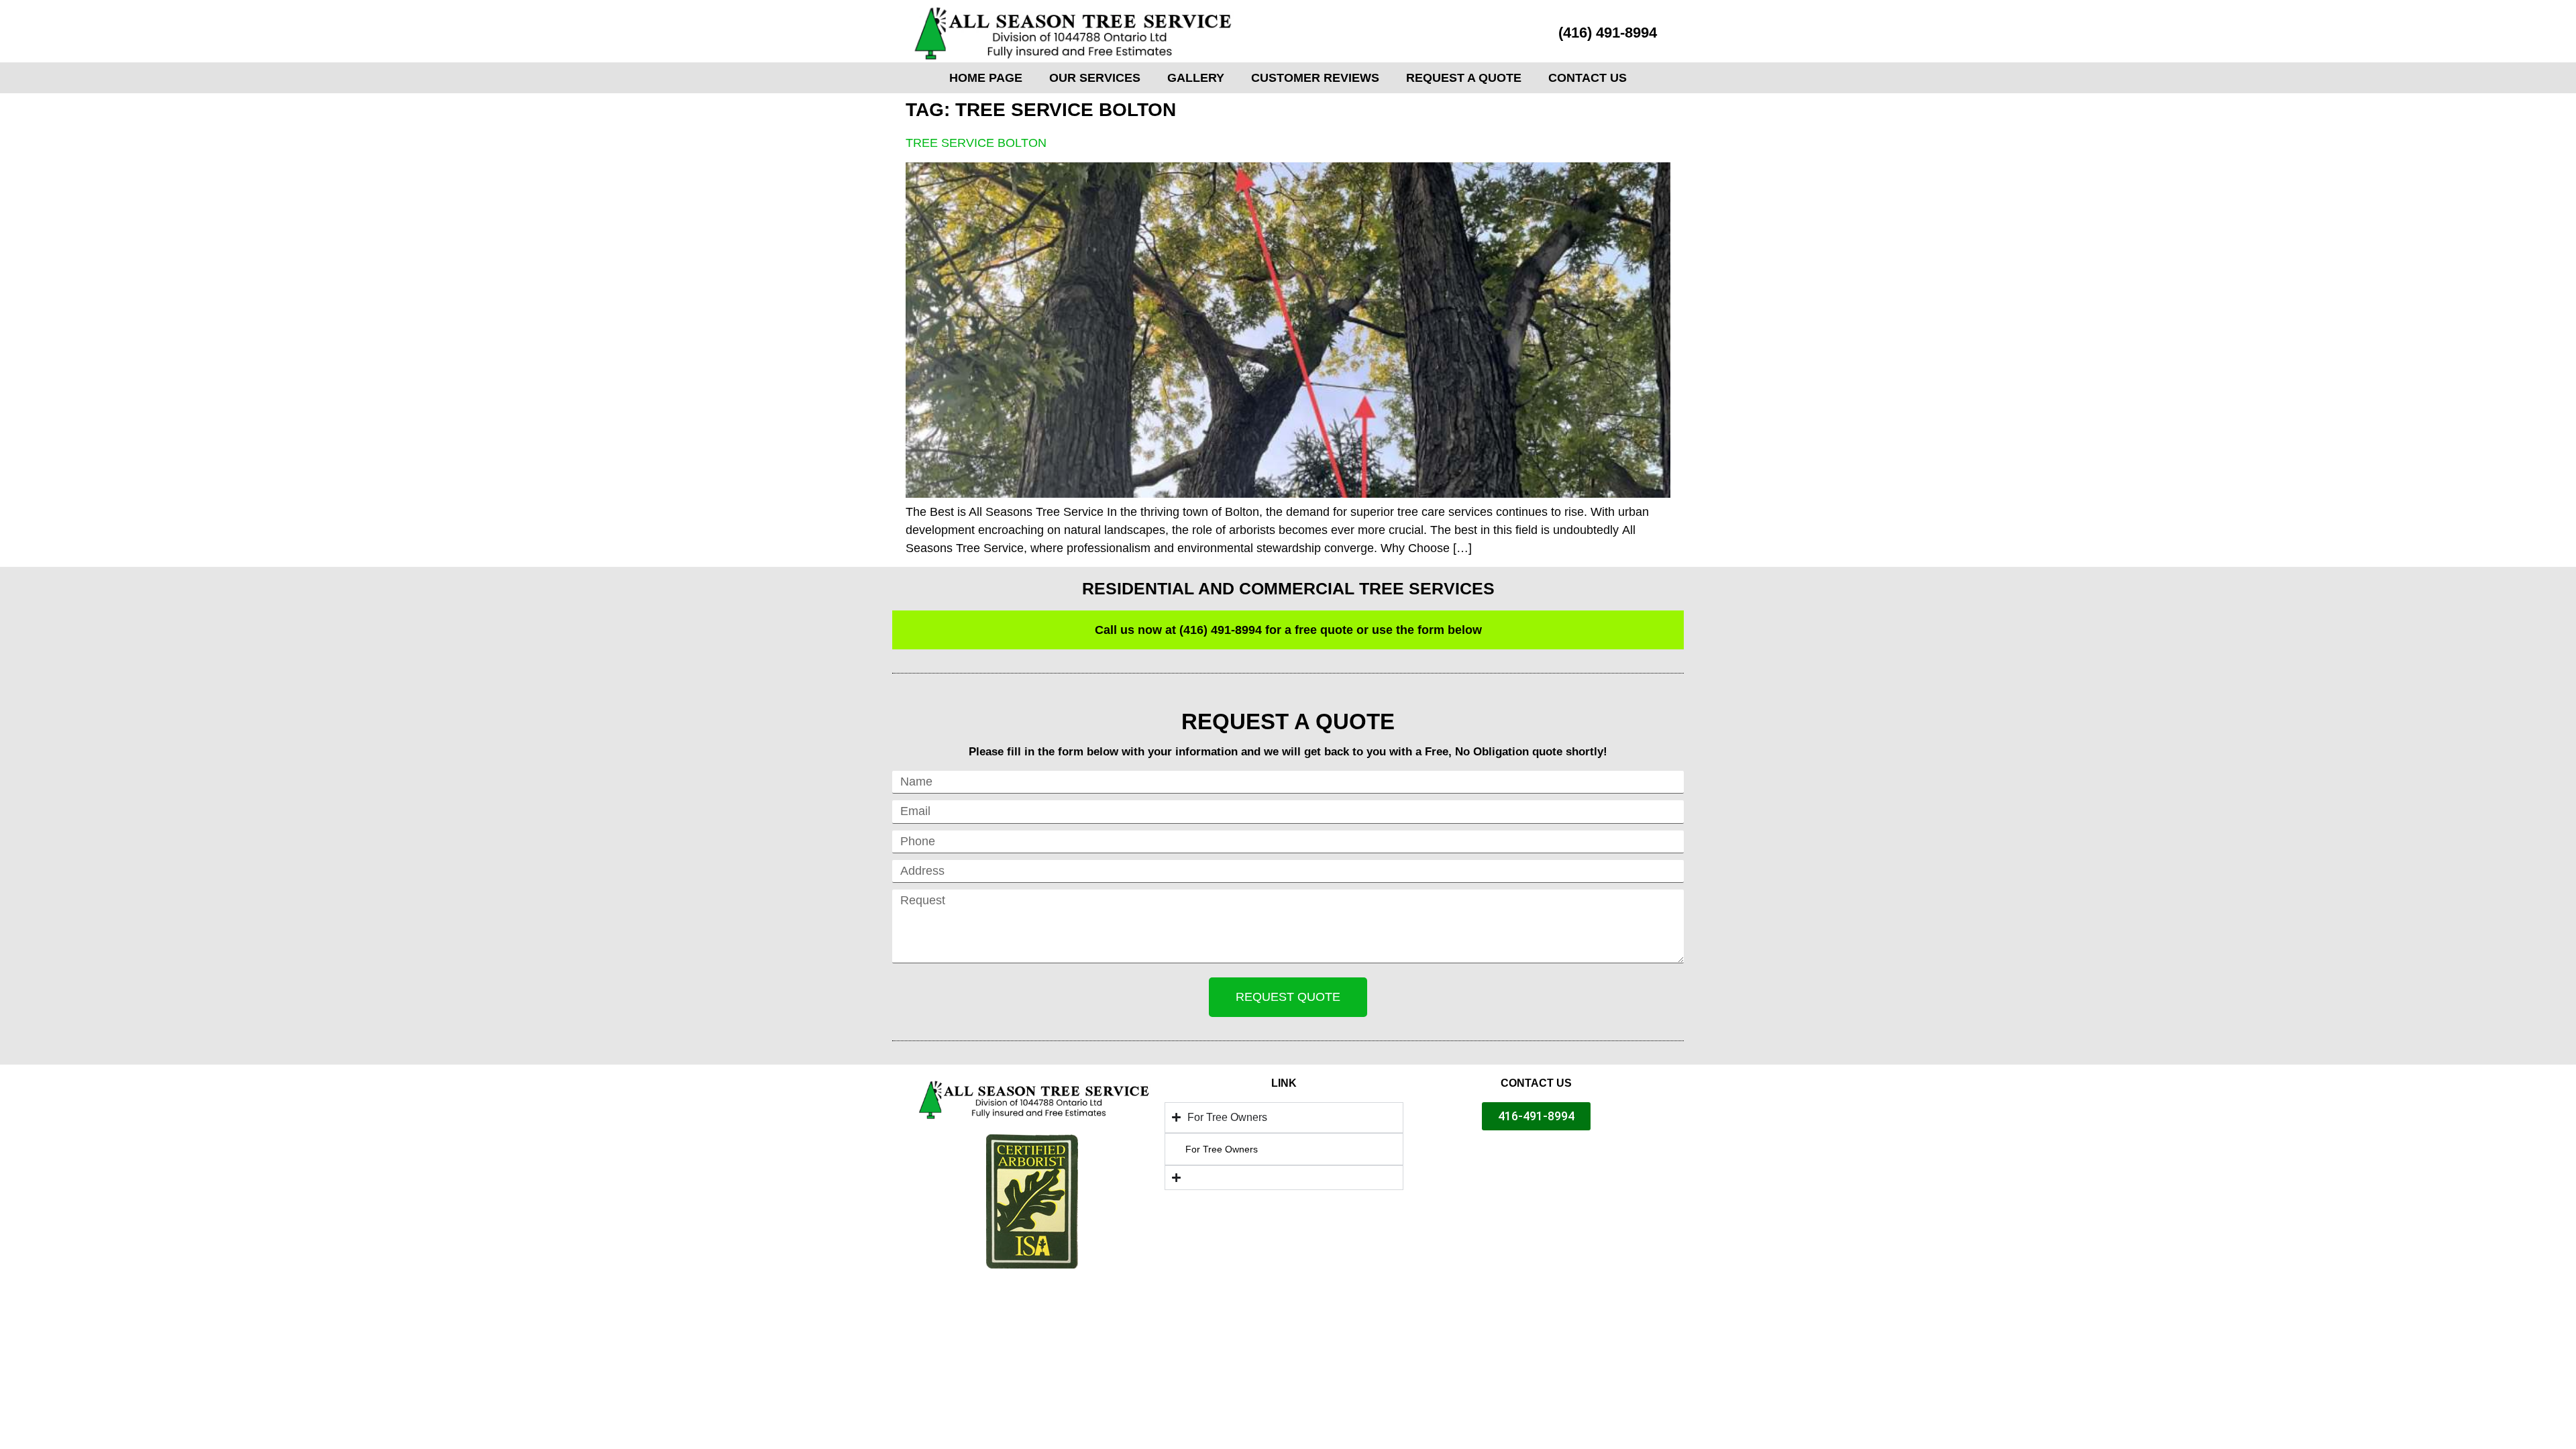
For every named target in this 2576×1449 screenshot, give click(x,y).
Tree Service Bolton (976, 143)
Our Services (1095, 78)
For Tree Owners (1222, 1149)
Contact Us (1588, 78)
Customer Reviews (1315, 78)
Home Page (986, 78)
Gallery (1196, 78)
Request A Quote (1464, 78)
